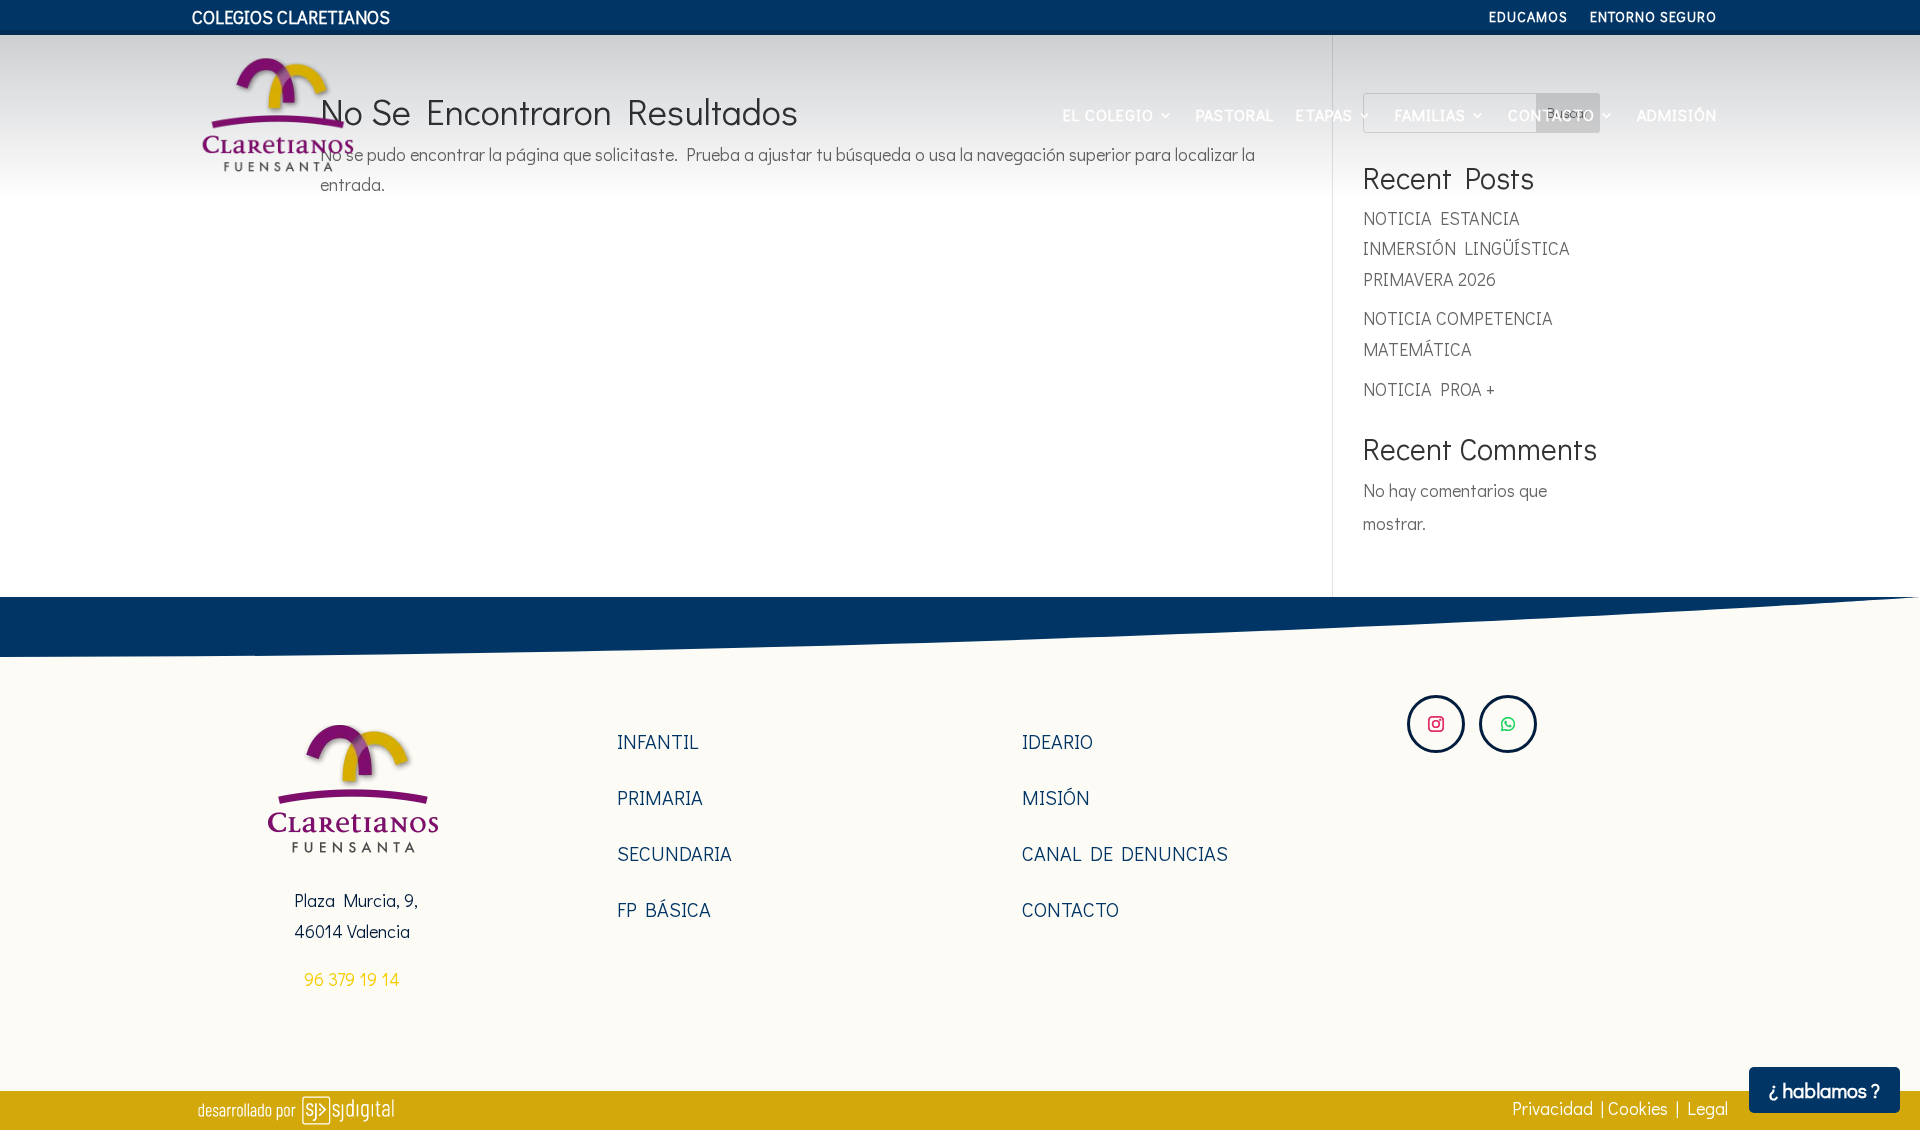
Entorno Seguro (1653, 18)
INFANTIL (658, 741)
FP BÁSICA (664, 909)
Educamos (1528, 18)
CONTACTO (1551, 114)
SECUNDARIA (674, 853)
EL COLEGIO (1108, 114)
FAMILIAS (1430, 114)
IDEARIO (1057, 741)
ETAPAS (1324, 114)
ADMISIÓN (1677, 114)
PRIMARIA (660, 797)
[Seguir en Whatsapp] (1508, 724)
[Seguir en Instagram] (1436, 724)
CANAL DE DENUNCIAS (1125, 853)
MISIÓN (1056, 797)
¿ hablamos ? (1824, 1090)
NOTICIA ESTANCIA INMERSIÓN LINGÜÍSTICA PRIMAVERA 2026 (1466, 248)
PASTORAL (1235, 114)
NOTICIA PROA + (1429, 389)
